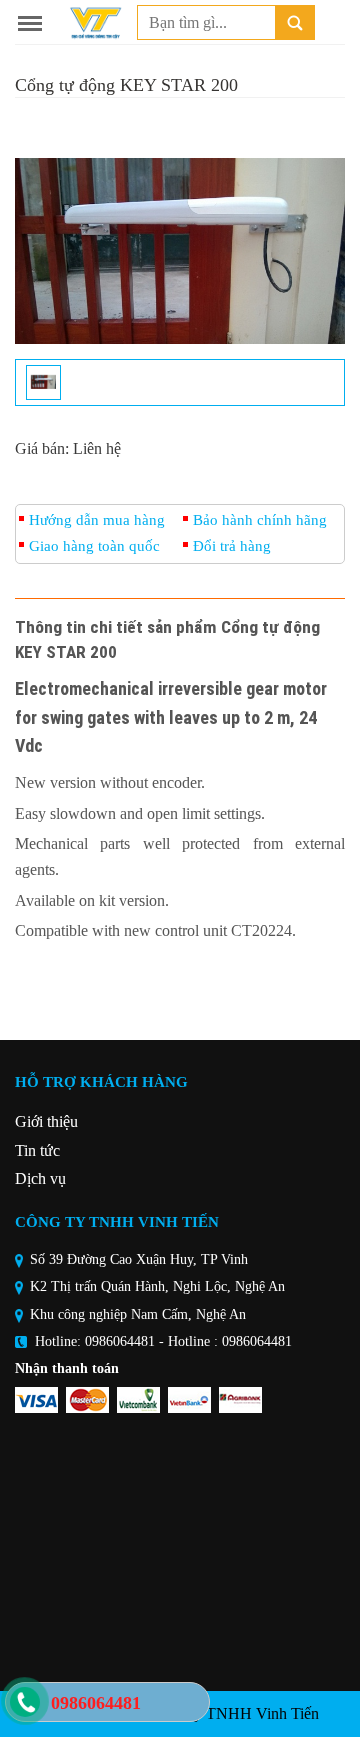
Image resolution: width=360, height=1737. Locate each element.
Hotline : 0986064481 (230, 1341)
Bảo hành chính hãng (260, 520)
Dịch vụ (40, 1178)
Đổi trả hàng (232, 546)
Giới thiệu (46, 1121)
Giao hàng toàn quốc (94, 546)
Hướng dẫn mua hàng (97, 520)
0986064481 (120, 1341)
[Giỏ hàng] (335, 22)
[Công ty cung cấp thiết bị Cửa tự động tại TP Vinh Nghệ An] (95, 22)
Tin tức (37, 1150)
